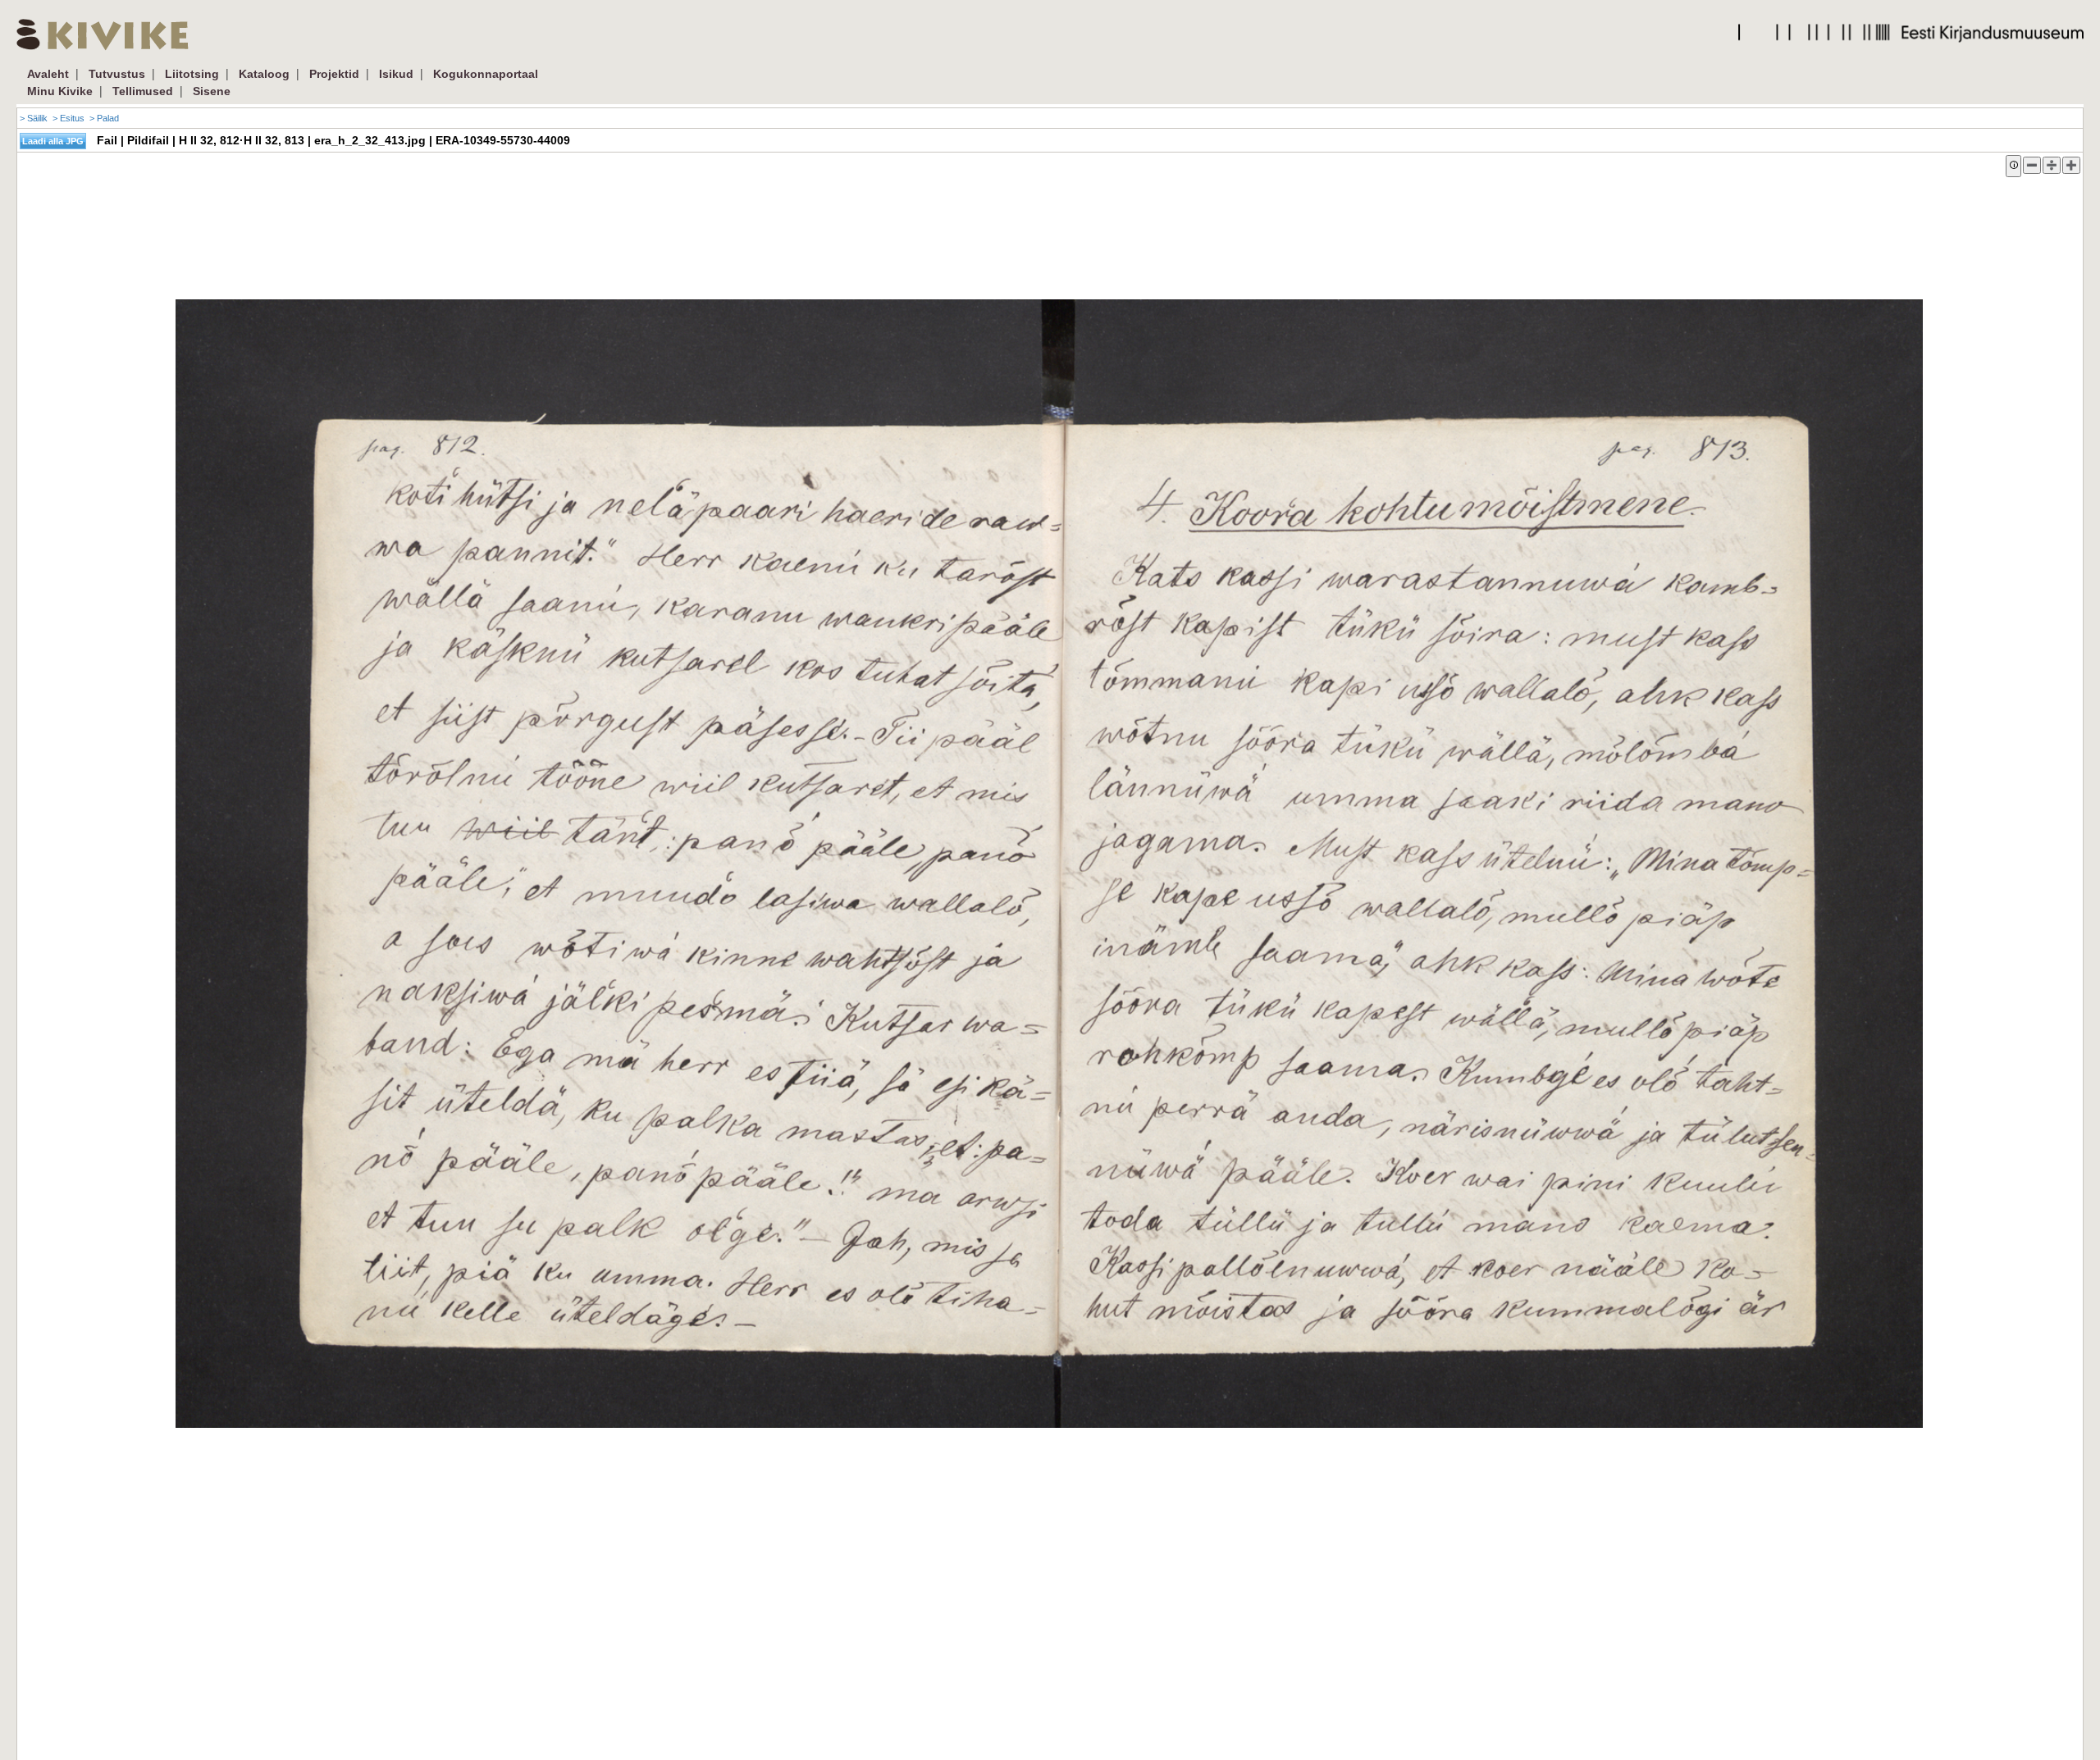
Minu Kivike (60, 91)
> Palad (104, 118)
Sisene (212, 91)
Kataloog (264, 74)
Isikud (396, 74)
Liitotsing (192, 74)
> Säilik (34, 118)
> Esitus (68, 118)
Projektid (334, 74)
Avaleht (48, 74)
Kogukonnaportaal (486, 74)
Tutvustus (117, 74)
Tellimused (143, 91)
